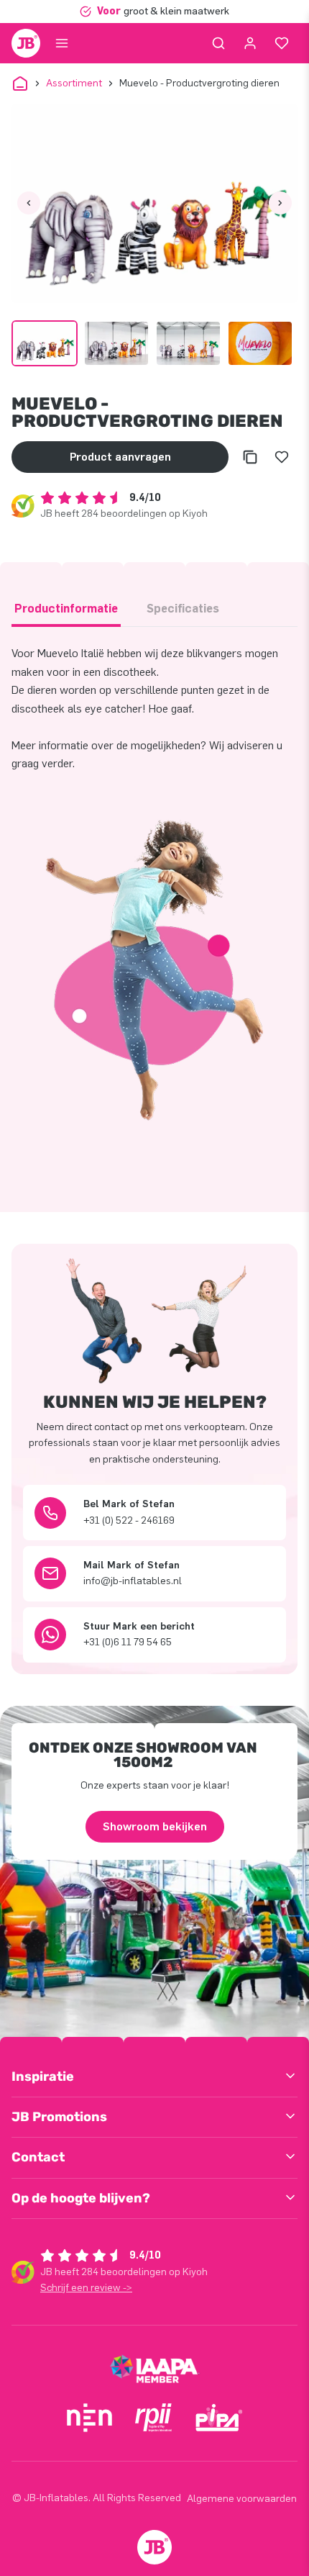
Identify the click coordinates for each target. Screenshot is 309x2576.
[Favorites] (282, 43)
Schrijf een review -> (86, 2288)
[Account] (250, 43)
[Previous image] (29, 203)
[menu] (62, 43)
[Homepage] (26, 43)
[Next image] (280, 203)
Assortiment (74, 83)
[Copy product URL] (250, 457)
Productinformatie (66, 609)
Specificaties (183, 609)
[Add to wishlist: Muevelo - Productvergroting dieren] (282, 457)
